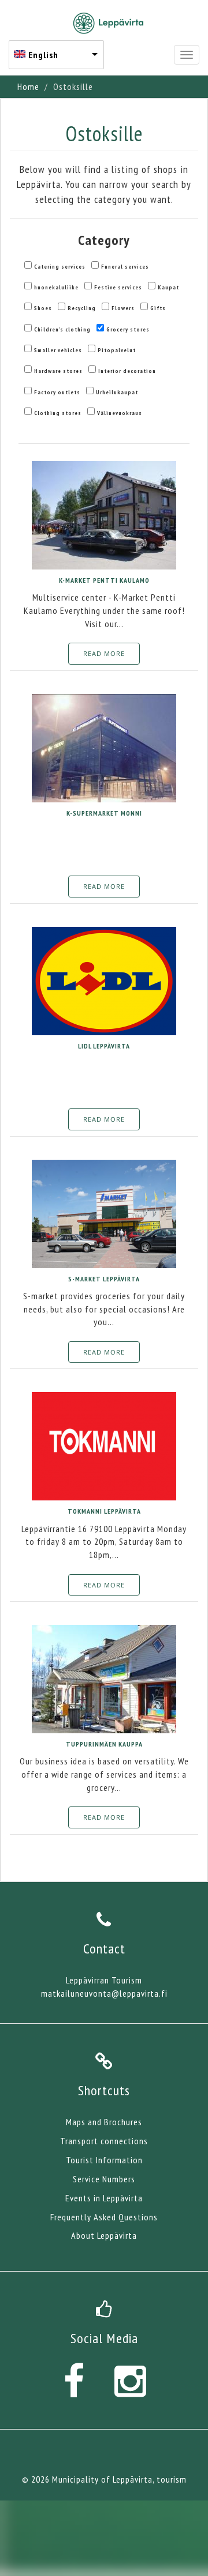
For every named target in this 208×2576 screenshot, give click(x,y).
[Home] (108, 23)
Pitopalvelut (117, 350)
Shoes (43, 308)
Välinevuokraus (120, 413)
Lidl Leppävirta (104, 1046)
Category (104, 240)
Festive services (118, 287)
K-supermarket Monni (104, 813)
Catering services (60, 267)
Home (28, 86)
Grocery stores (128, 329)
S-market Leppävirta (104, 1279)
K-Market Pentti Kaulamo (104, 580)
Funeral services (125, 267)
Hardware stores (58, 371)
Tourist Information (104, 2160)
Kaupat (168, 287)
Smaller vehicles (58, 350)
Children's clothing (62, 329)
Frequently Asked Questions (104, 2217)
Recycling (82, 308)
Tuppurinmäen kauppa (104, 1744)
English (43, 55)
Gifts (158, 308)
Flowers (123, 308)
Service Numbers (104, 2179)
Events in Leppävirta (104, 2198)
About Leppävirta (104, 2235)
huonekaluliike (56, 287)
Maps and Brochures (104, 2122)
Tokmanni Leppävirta (104, 1511)
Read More (104, 653)
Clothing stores (58, 413)
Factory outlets (57, 392)
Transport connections (104, 2141)
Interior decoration (127, 371)
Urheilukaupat (117, 392)
